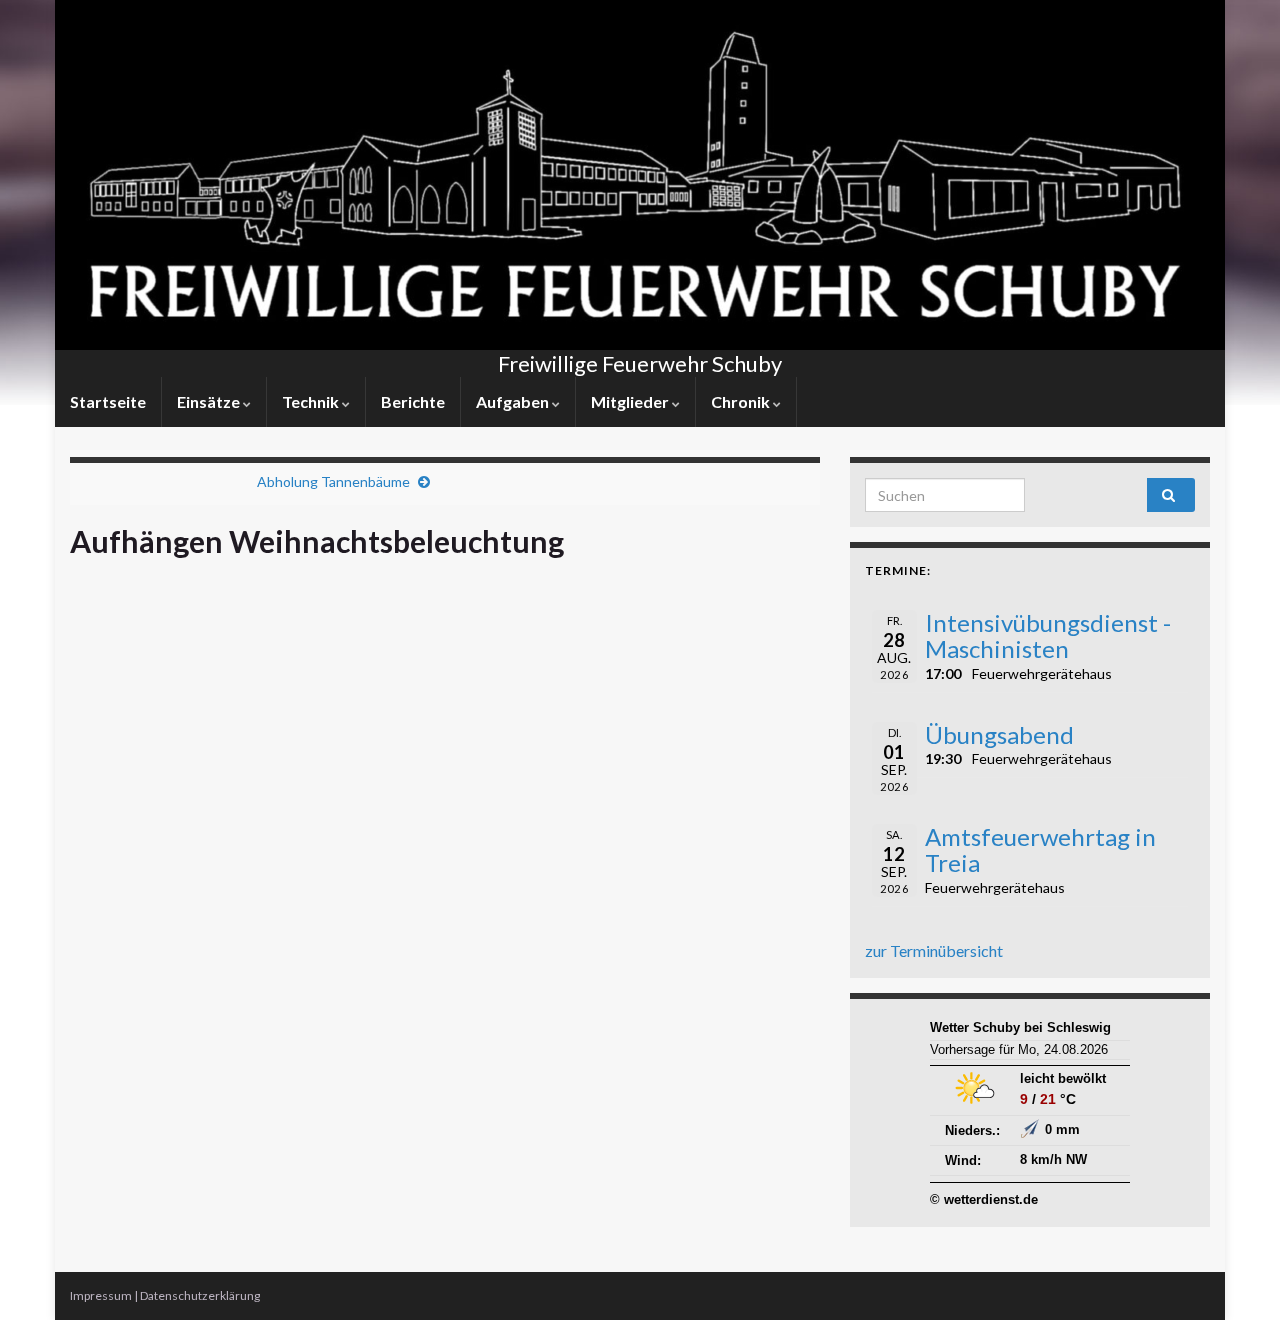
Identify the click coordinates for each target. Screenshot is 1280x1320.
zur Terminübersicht (934, 950)
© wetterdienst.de (984, 1199)
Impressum (101, 1295)
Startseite (108, 401)
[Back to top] (1235, 1275)
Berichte (413, 401)
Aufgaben (514, 401)
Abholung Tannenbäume (333, 481)
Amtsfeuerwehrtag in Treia (1040, 849)
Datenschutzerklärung (200, 1295)
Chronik (742, 401)
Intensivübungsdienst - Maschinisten (1048, 635)
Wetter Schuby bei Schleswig (1020, 1027)
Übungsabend (999, 734)
